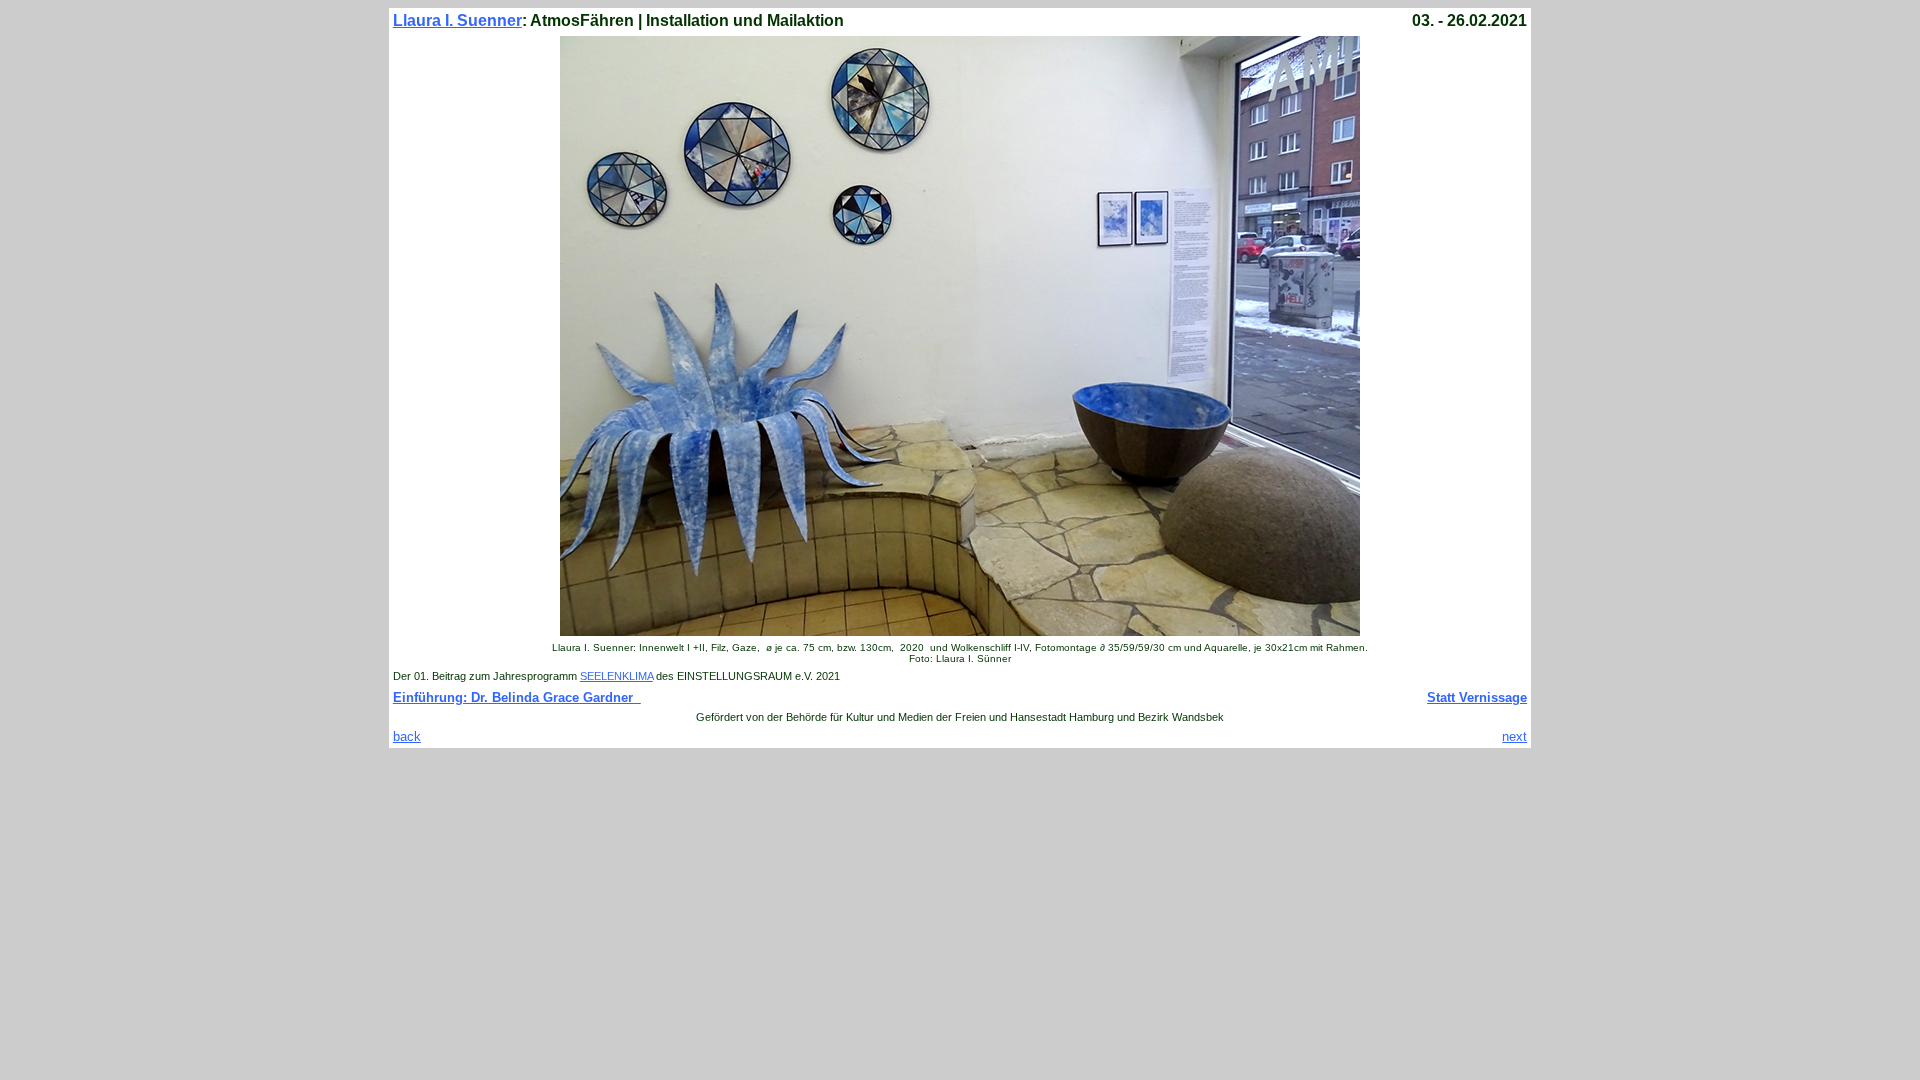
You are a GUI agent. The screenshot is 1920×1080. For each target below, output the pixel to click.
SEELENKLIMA (616, 676)
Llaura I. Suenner (457, 20)
